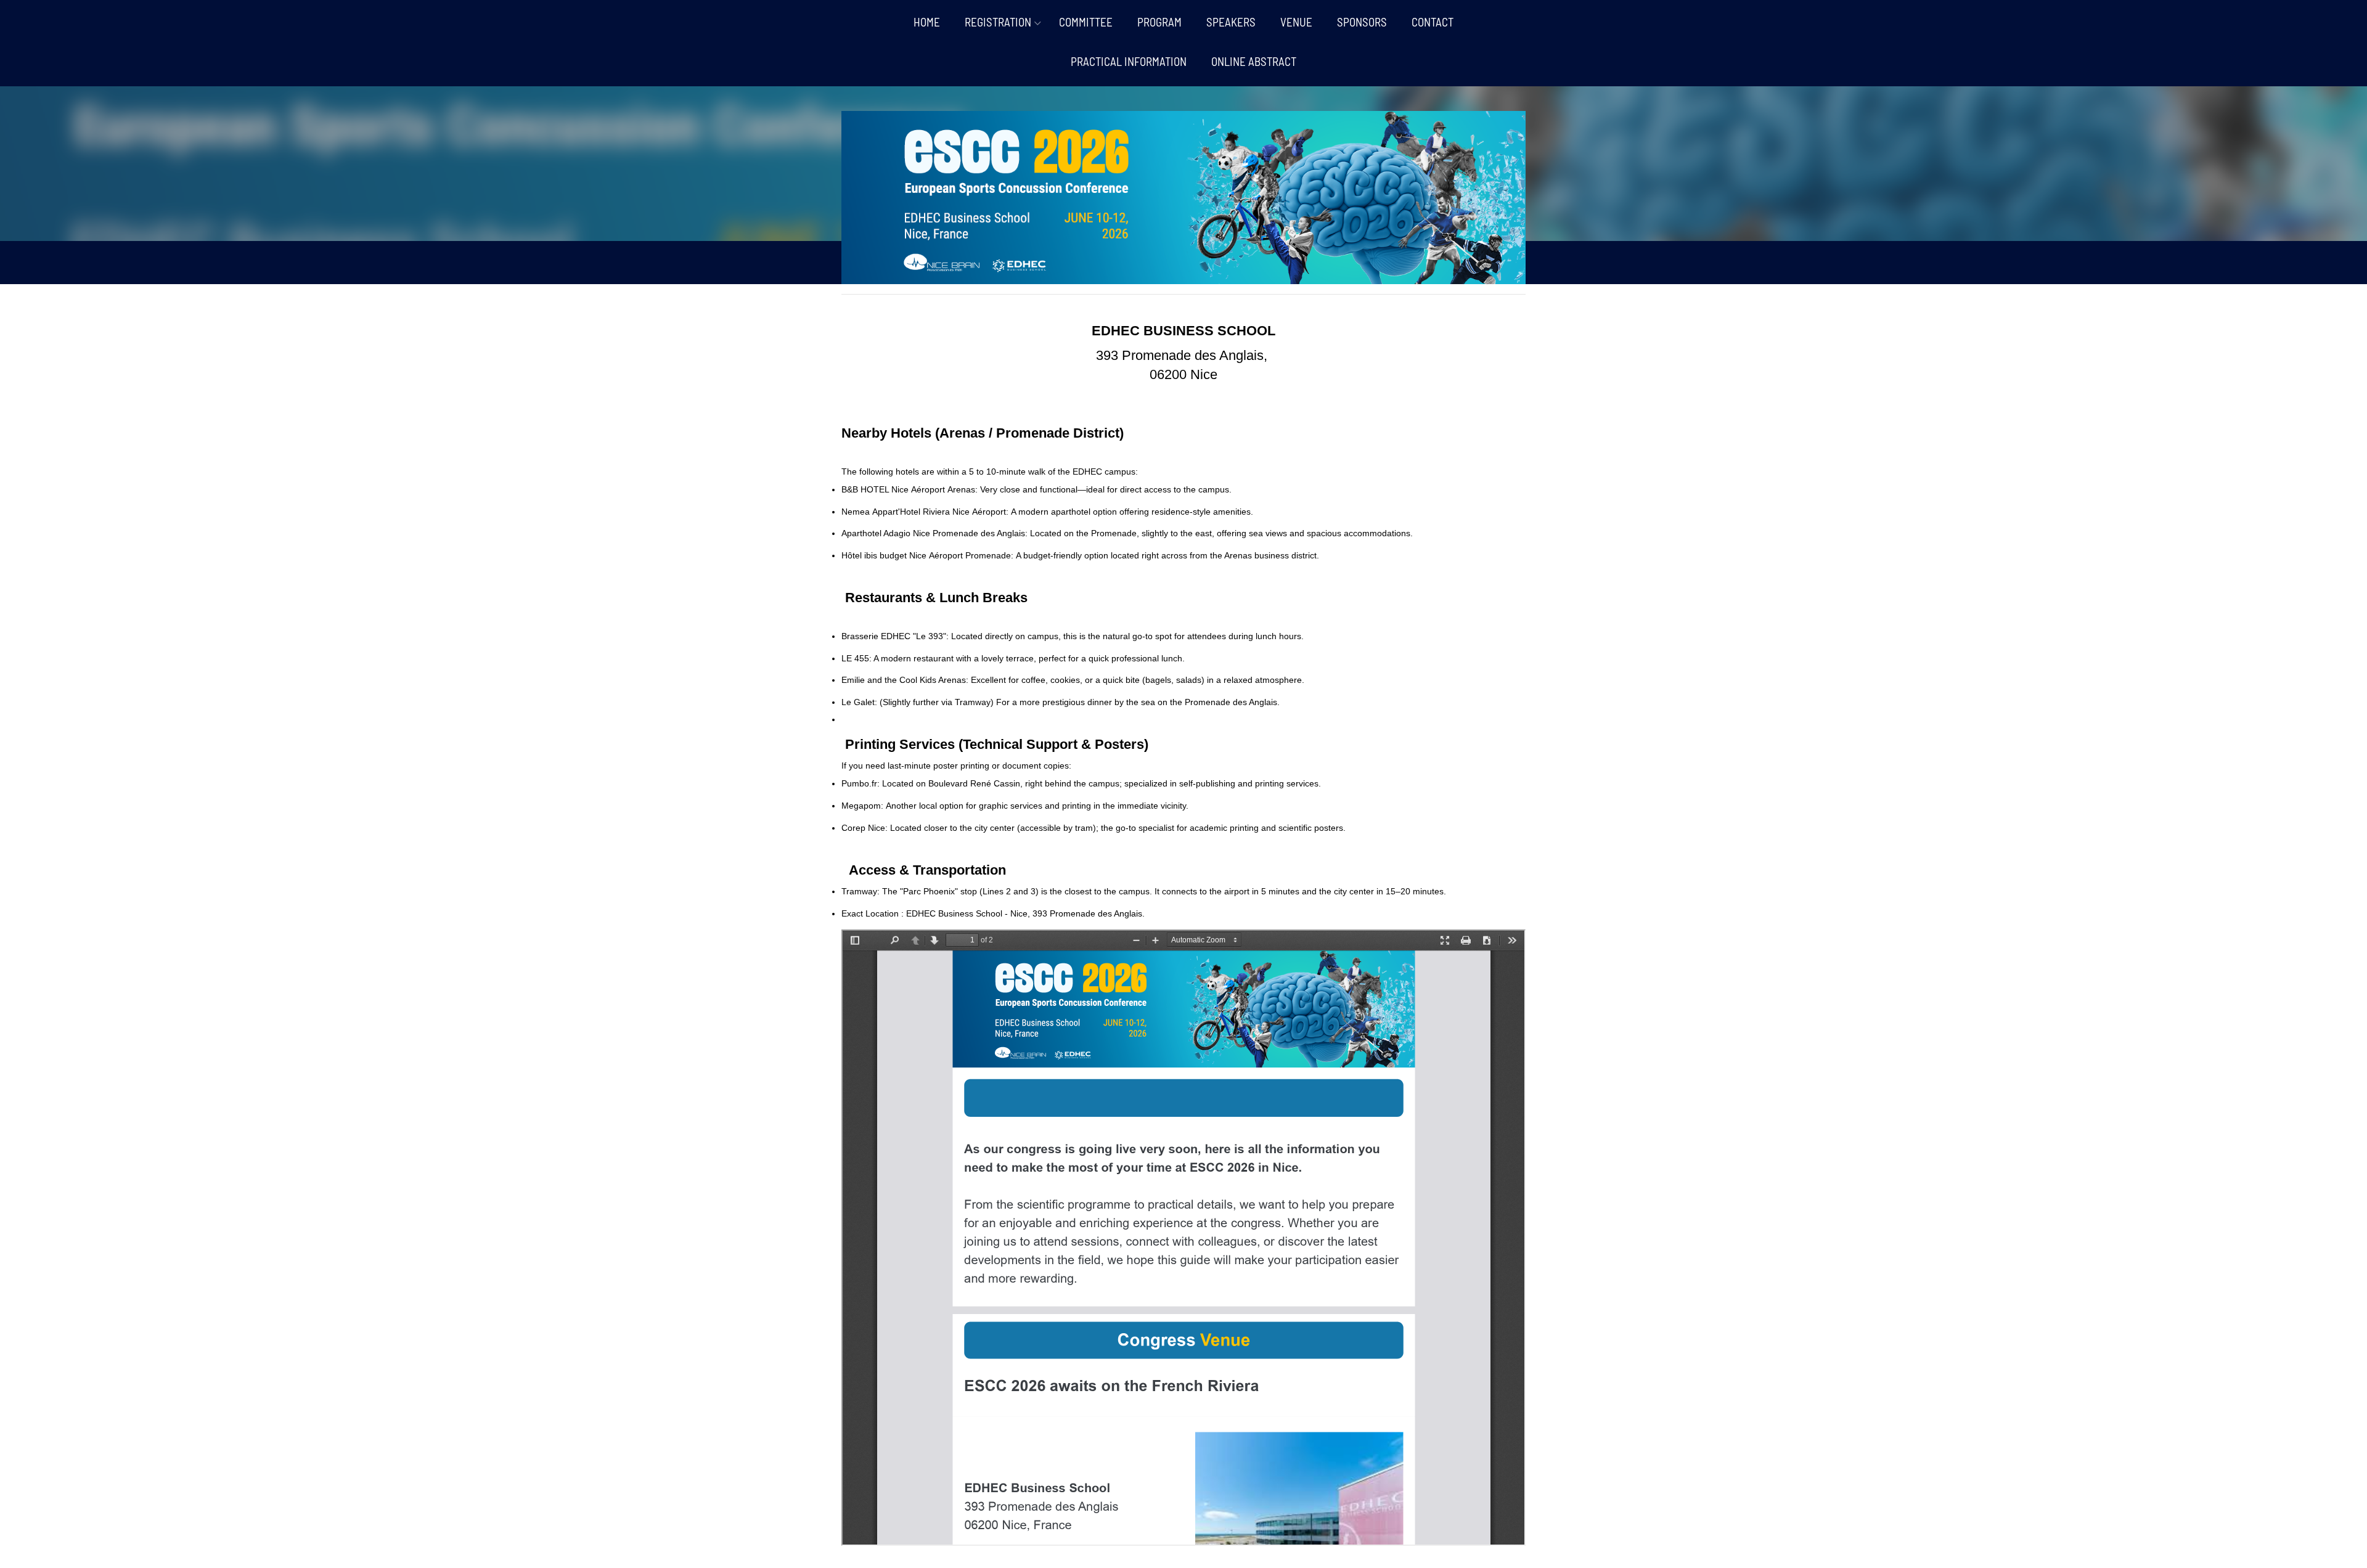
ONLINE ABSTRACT (1254, 61)
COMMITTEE (1086, 22)
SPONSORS (1362, 22)
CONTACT (1433, 22)
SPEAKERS (1231, 22)
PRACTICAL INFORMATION (1129, 61)
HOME (927, 22)
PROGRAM (1159, 22)
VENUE (1296, 22)
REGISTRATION (998, 22)
